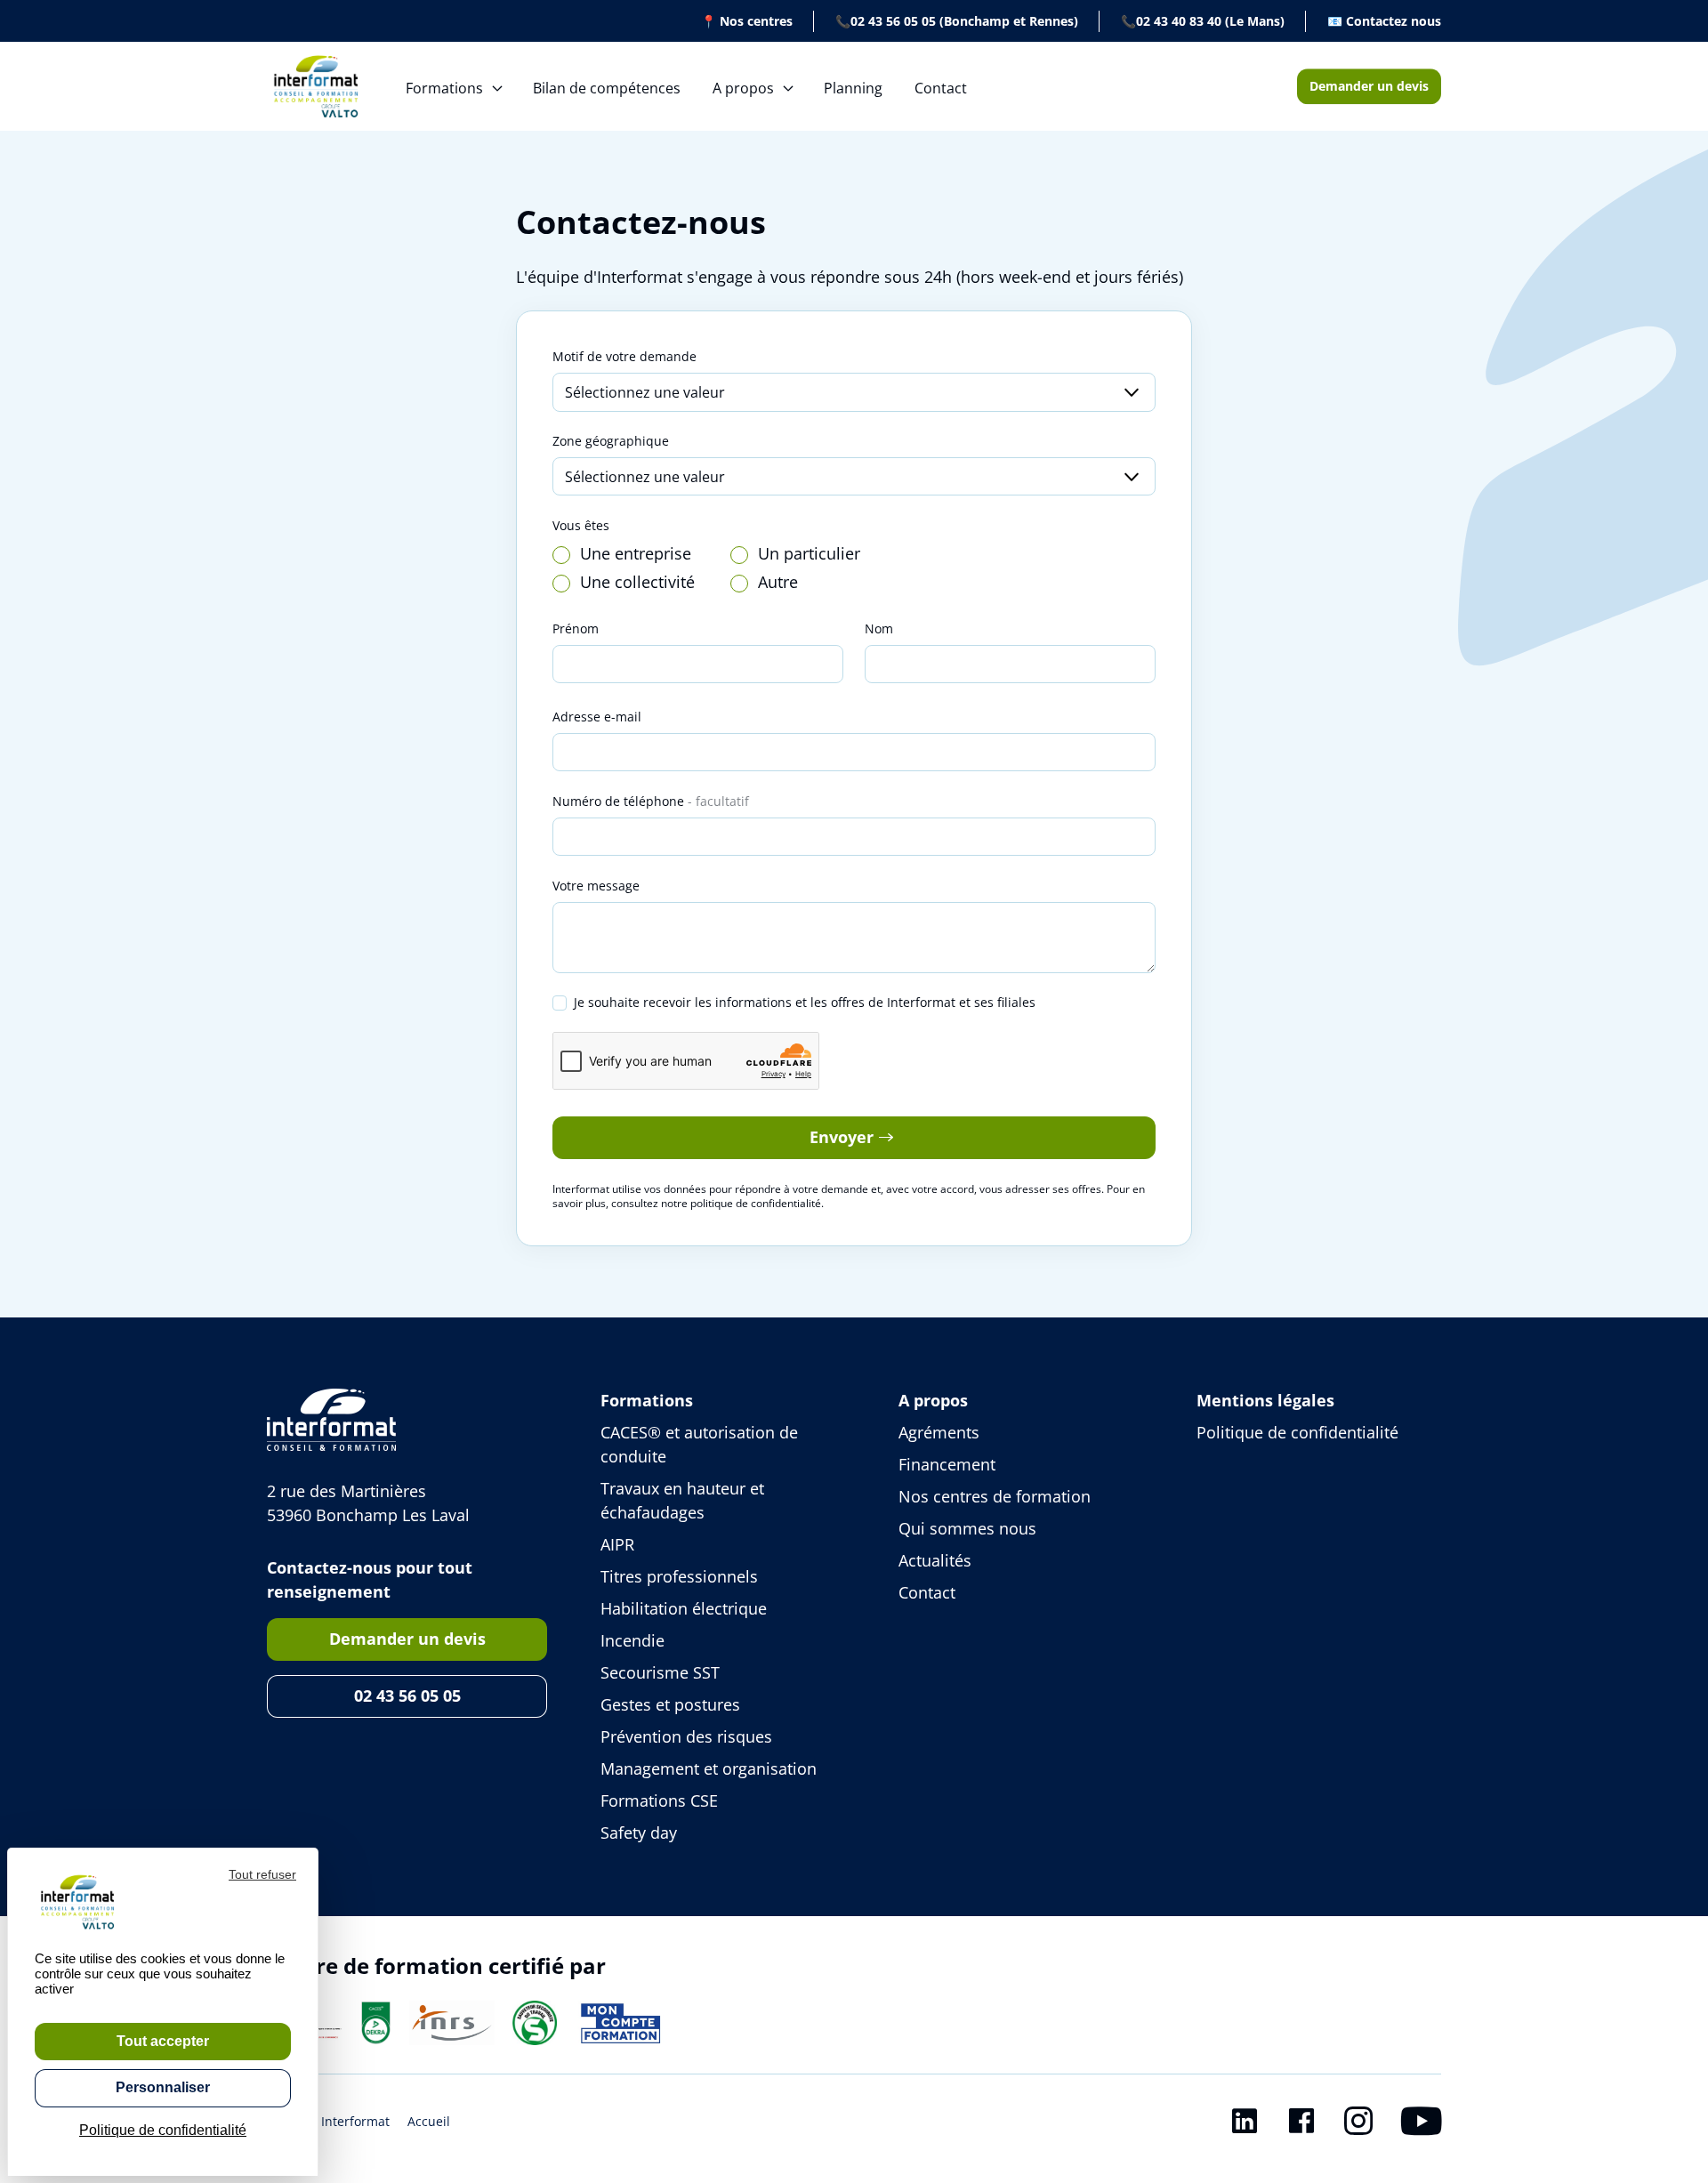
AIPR (617, 1544)
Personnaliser (163, 2087)
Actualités (935, 1560)
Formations (444, 88)
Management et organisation (709, 1768)
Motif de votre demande (624, 356)
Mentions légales (1265, 1400)
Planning (853, 88)
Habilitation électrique (684, 1608)
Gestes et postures (670, 1704)
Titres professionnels (679, 1576)
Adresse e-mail (597, 717)
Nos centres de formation (995, 1496)
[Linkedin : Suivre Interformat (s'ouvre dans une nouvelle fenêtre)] (1245, 2124)
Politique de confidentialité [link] (163, 2130)
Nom (879, 628)
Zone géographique (611, 441)
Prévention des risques (686, 1736)
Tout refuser (262, 1874)
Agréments (939, 1432)
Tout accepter (163, 2041)
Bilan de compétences (607, 88)
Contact (941, 88)
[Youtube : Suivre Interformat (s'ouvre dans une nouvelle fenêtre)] (1421, 2124)
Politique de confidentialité (1297, 1432)
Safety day (639, 1833)
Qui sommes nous (967, 1528)
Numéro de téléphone (651, 801)
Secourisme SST (660, 1672)
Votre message (596, 886)
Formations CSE (659, 1800)
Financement (947, 1464)
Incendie (632, 1640)
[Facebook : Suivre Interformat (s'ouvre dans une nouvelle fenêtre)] (1301, 2124)
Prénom (576, 628)
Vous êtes (581, 525)
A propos (743, 88)
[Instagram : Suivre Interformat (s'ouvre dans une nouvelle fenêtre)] (1358, 2124)
